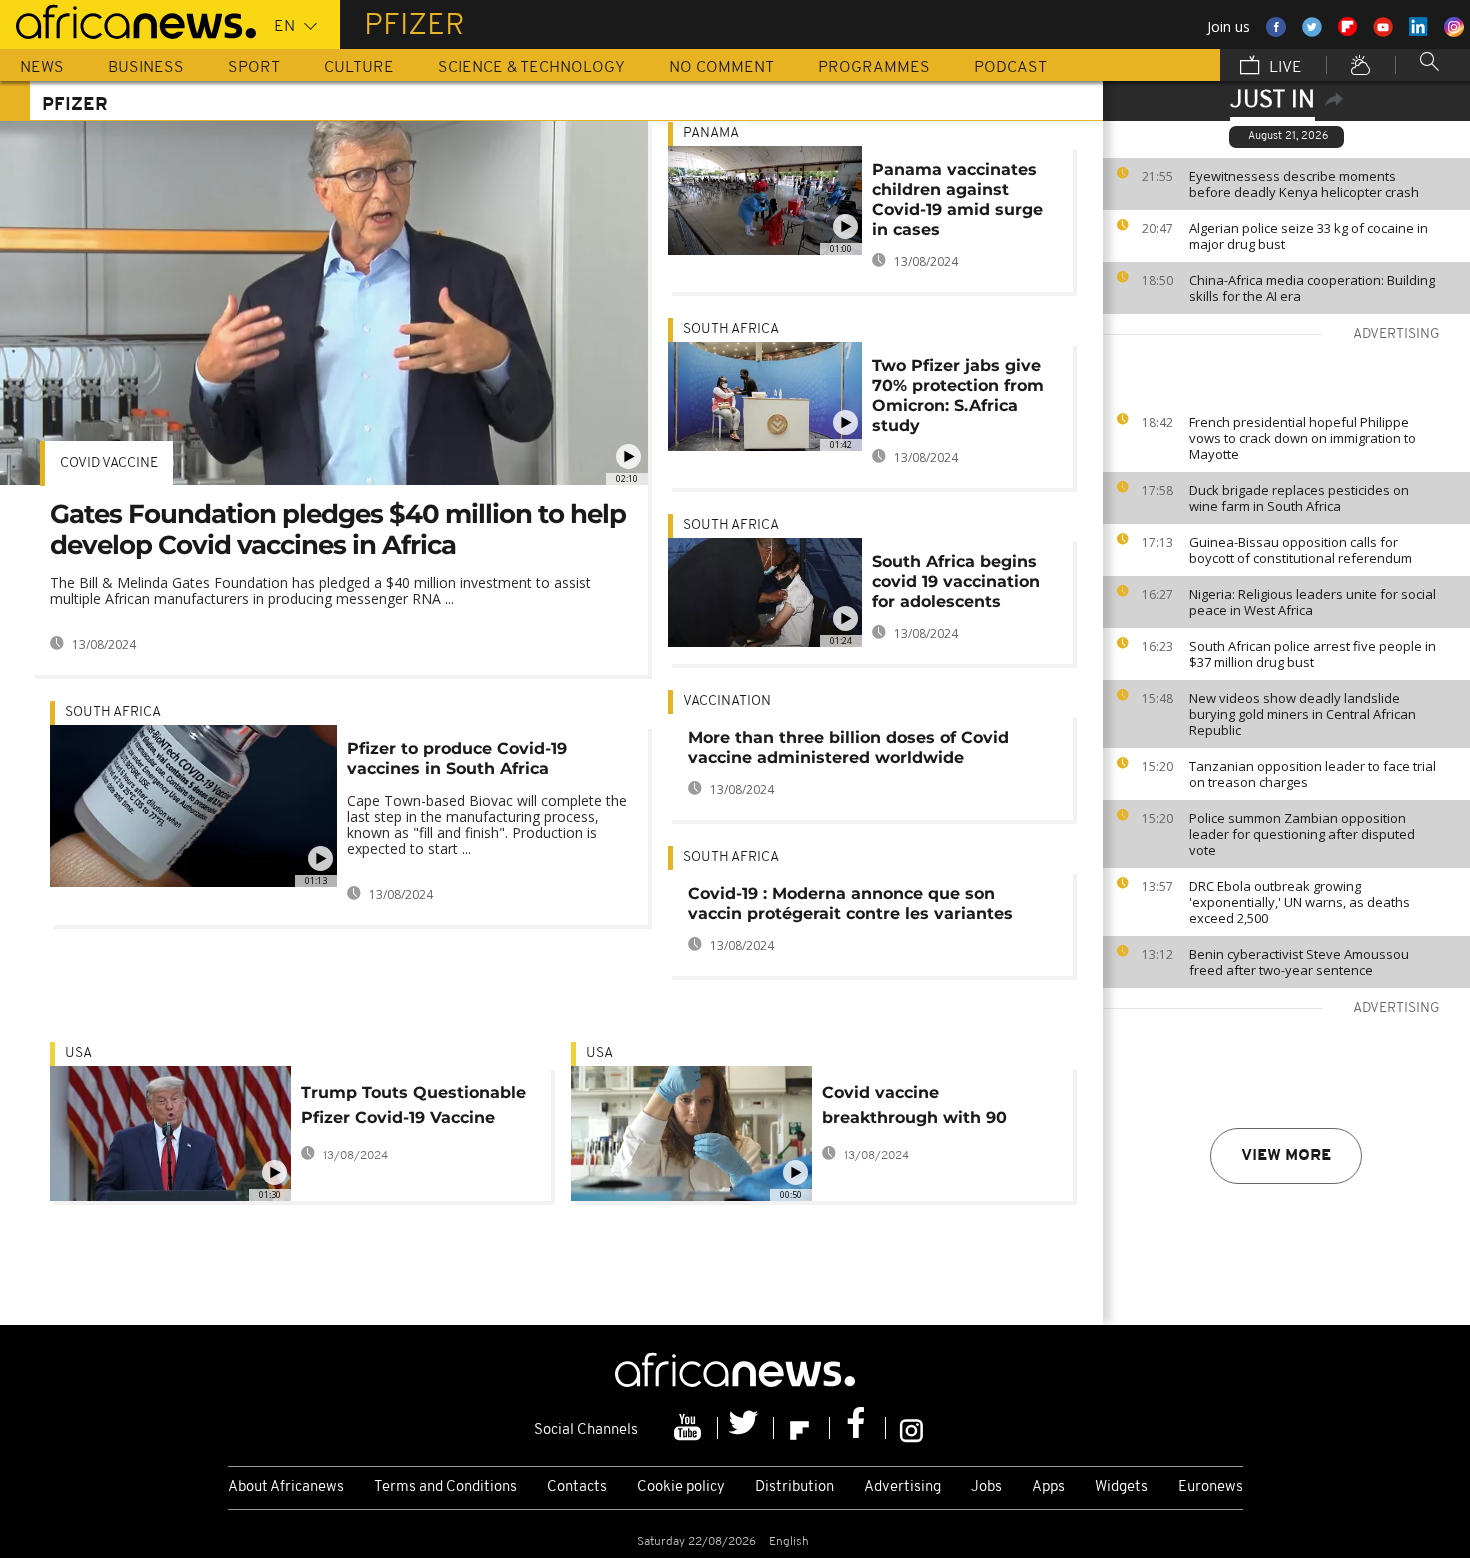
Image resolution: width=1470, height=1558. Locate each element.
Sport (254, 68)
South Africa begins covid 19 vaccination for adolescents (956, 581)
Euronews (1210, 1487)
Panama (711, 133)
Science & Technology (531, 68)
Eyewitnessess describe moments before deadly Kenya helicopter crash (1304, 184)
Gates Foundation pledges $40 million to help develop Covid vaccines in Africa (338, 529)
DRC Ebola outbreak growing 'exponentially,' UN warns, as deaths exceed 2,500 (1299, 902)
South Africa (113, 712)
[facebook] (858, 1428)
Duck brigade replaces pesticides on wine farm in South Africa (1299, 498)
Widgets (1121, 1487)
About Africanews (286, 1487)
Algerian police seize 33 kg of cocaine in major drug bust (1308, 236)
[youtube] (690, 1428)
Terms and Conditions (445, 1487)
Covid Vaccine (109, 463)
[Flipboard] (802, 1428)
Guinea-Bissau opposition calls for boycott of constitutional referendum (1300, 550)
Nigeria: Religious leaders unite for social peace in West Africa (1312, 602)
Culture (359, 68)
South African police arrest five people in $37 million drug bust (1312, 654)
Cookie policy (681, 1487)
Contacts (577, 1487)
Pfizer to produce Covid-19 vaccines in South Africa (457, 758)
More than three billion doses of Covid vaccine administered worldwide (848, 747)
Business (146, 68)
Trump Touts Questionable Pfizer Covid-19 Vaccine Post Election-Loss (413, 1108)
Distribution (794, 1487)
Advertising (902, 1487)
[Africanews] (128, 20)
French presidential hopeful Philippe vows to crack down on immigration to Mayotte (1302, 438)
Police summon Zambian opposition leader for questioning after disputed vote (1302, 834)
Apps (1048, 1487)
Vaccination (727, 701)
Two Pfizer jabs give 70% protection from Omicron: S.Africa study (958, 395)
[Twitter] (746, 1428)
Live (1283, 68)
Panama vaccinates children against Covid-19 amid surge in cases (957, 199)
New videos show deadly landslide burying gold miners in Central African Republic (1302, 714)
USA (78, 1053)
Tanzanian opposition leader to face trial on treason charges (1312, 774)
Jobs (986, 1487)
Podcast (1010, 68)
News (42, 68)
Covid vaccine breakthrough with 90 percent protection (914, 1108)
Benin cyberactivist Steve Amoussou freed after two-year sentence (1299, 962)
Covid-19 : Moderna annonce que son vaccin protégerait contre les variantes (850, 903)
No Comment (721, 68)
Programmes (874, 68)
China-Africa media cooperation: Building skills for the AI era (1312, 288)
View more (1286, 1156)
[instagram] (911, 1428)
